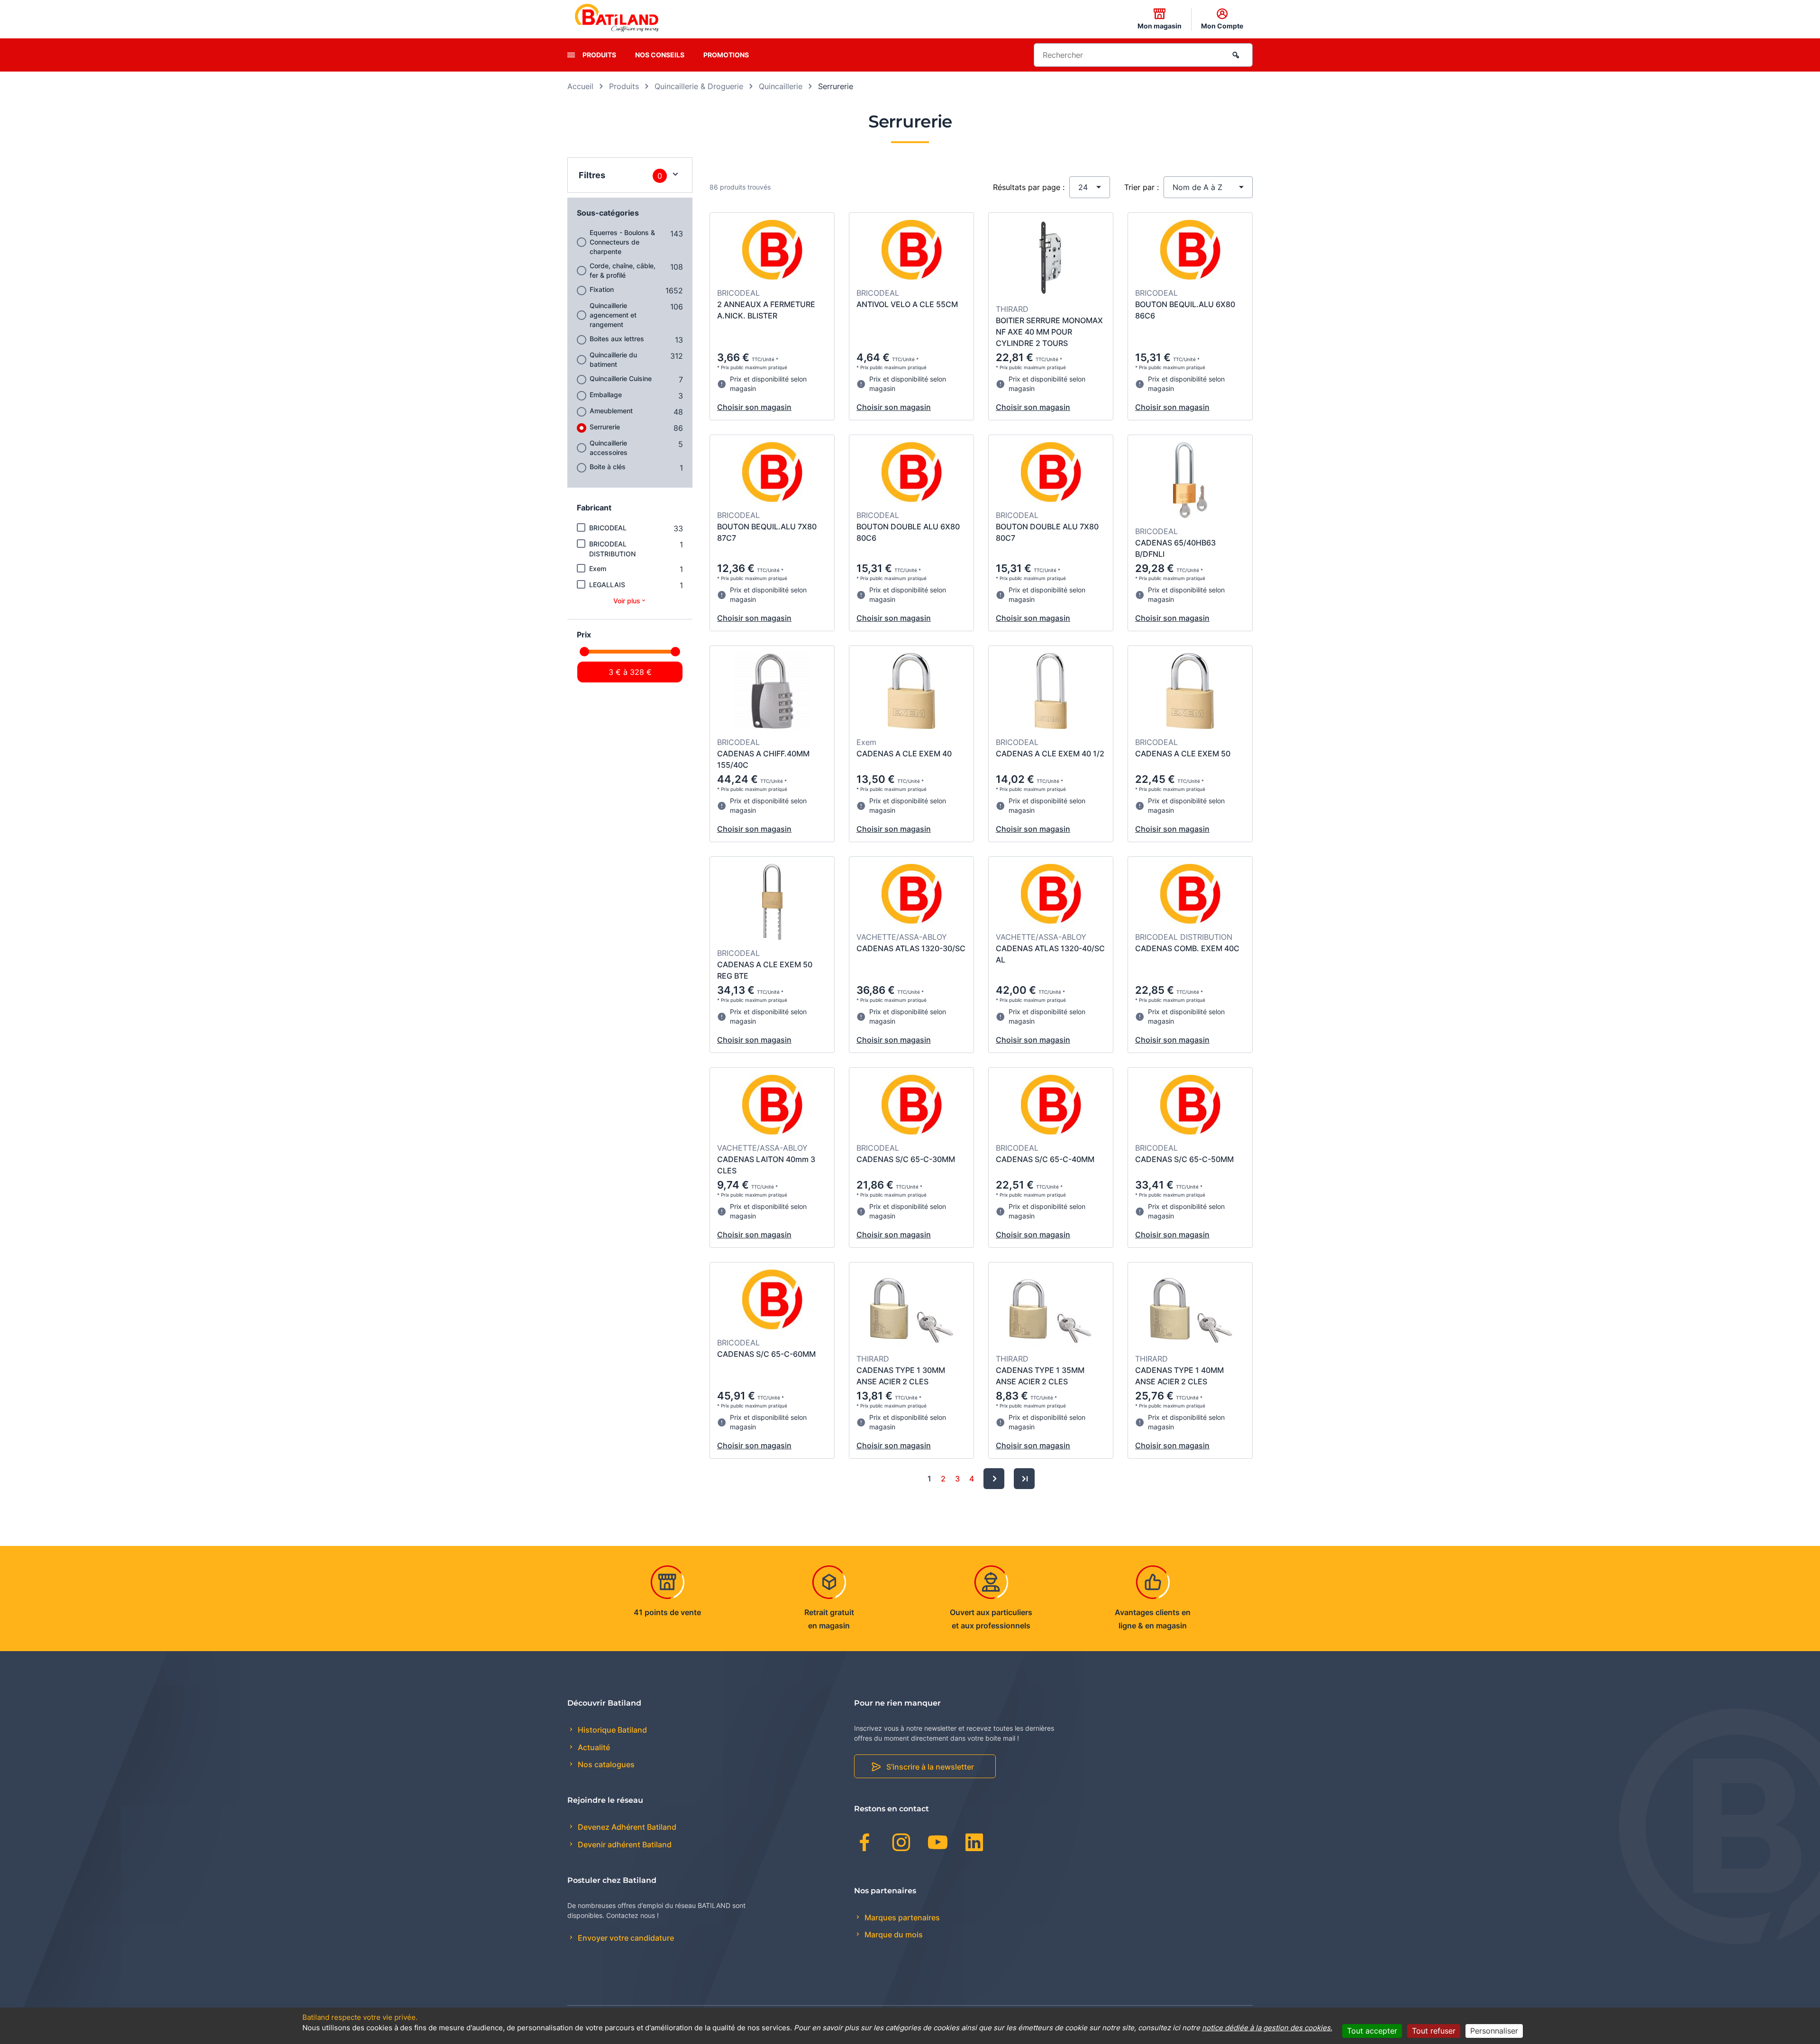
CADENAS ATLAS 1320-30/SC (911, 948)
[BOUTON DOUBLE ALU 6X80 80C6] (912, 473)
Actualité (593, 1747)
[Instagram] (901, 1844)
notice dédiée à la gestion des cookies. (1267, 2028)
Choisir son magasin (754, 407)
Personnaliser (1494, 2031)
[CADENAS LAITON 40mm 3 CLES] (772, 1106)
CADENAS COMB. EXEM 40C (1187, 948)
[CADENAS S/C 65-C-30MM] (912, 1106)
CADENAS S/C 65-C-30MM (906, 1159)
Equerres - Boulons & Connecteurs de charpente (622, 242)
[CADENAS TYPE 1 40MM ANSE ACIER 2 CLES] (1190, 1309)
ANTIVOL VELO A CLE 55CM (907, 304)
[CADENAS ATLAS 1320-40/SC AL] (1051, 895)
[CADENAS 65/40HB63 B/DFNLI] (1190, 481)
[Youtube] (938, 1844)
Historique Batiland (611, 1730)
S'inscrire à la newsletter (930, 1767)
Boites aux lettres (617, 339)
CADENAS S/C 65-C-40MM (1045, 1159)
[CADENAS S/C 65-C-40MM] (1051, 1106)
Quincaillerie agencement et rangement (613, 315)
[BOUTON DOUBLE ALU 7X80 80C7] (1051, 473)
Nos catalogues (605, 1764)
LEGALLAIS (607, 585)
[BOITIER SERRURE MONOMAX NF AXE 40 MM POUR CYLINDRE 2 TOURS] (1051, 259)
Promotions (726, 55)
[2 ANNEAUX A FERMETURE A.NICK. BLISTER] (772, 251)
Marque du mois (893, 1935)
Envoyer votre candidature (625, 1938)
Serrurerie (605, 427)
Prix (584, 635)
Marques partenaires (901, 1917)
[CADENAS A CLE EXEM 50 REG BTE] (772, 903)
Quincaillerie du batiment (613, 359)
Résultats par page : (1029, 187)
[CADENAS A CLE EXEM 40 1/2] (1051, 692)
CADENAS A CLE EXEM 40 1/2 (1050, 754)
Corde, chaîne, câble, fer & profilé (623, 270)
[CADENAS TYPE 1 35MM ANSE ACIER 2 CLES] (1051, 1309)
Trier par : (1142, 187)
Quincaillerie (781, 86)
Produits (599, 55)
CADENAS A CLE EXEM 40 (904, 754)
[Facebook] (865, 1844)
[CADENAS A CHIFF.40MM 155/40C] (772, 692)
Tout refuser (1434, 2031)
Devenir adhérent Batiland (624, 1844)
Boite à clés (608, 467)
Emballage (606, 395)
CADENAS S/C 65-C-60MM (766, 1354)
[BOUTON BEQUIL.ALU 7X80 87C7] (772, 473)
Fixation (602, 289)
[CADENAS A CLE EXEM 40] (911, 692)
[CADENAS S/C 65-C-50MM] (1190, 1106)
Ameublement (611, 411)
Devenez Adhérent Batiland (626, 1827)
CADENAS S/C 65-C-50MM (1184, 1159)
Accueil (580, 86)
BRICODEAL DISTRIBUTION (612, 549)
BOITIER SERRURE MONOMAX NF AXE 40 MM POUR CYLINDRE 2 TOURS (1049, 332)
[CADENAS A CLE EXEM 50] (1190, 692)
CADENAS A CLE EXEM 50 (1183, 754)
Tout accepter (1372, 2031)
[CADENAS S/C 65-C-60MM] (772, 1301)
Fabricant (594, 508)
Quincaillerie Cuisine (621, 378)
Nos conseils (660, 55)
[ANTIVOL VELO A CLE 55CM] (912, 251)
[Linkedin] (974, 1844)
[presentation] (571, 55)
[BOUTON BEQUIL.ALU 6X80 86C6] (1190, 251)
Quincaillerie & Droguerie (699, 86)
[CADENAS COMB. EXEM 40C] (1190, 895)
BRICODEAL (608, 528)
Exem (598, 568)
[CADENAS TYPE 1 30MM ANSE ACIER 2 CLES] (912, 1309)
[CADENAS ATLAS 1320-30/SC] (912, 895)
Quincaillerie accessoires (609, 448)
